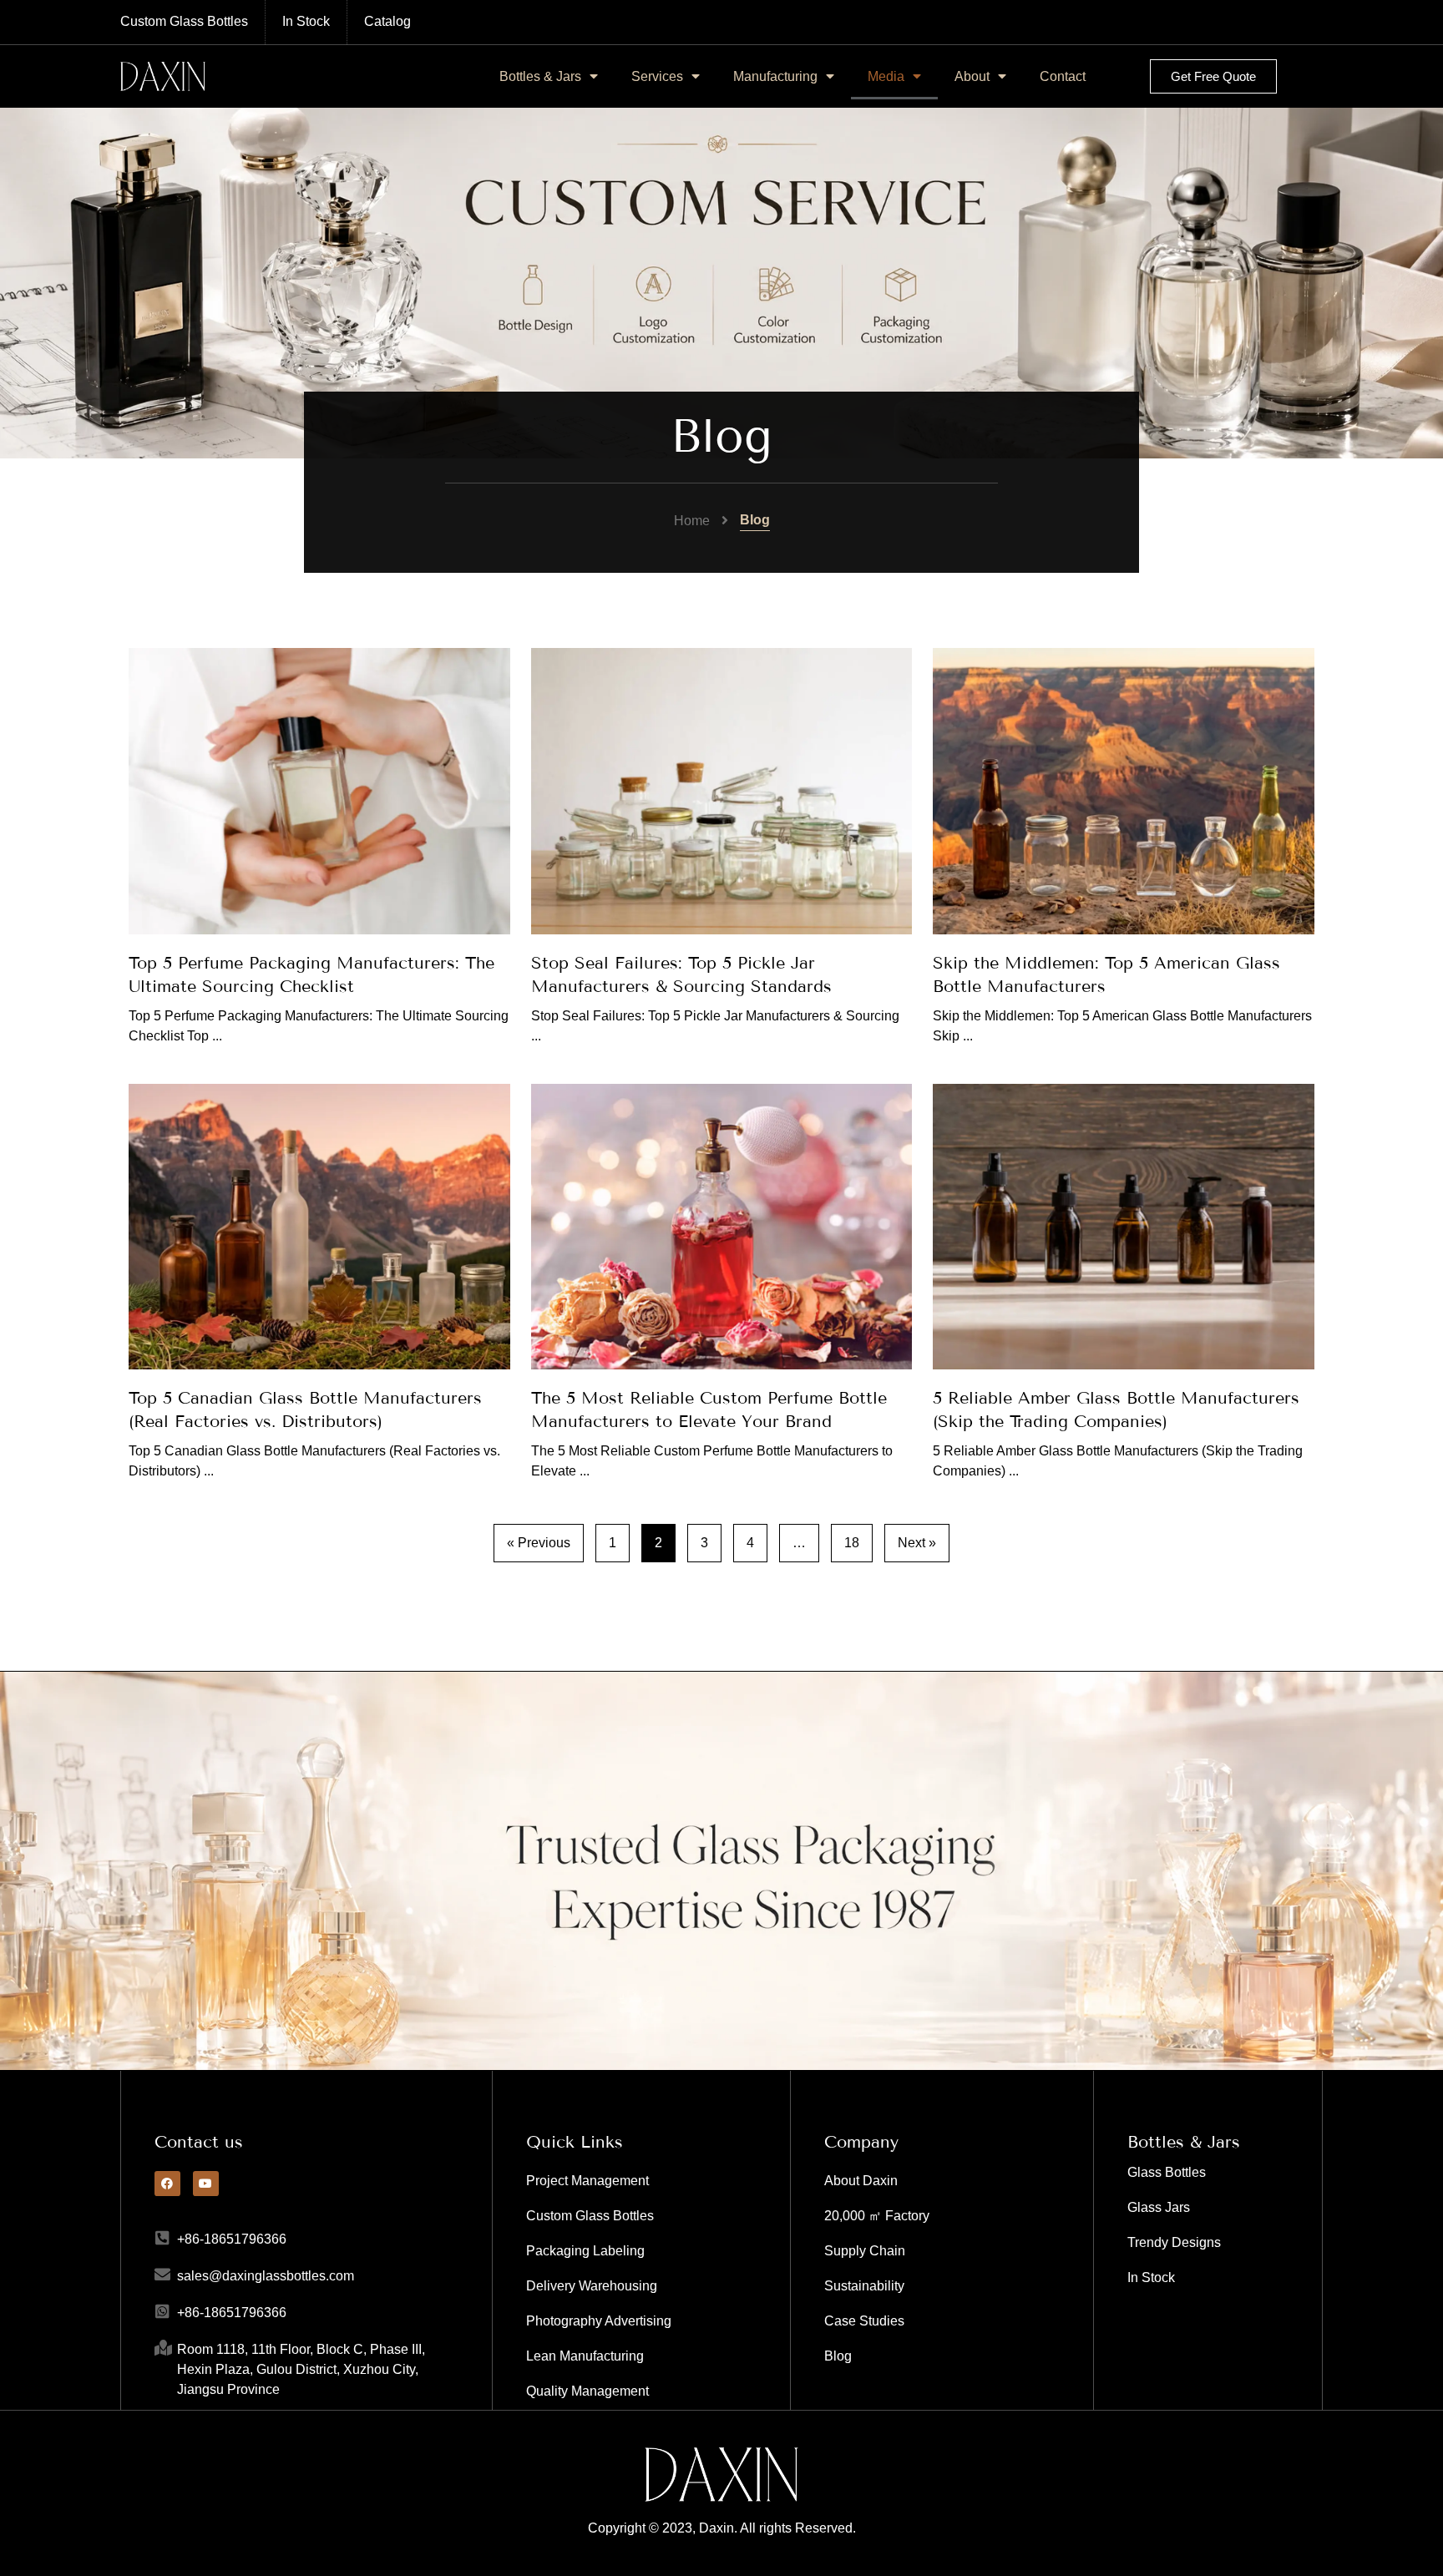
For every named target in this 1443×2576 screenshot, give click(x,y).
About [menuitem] (972, 76)
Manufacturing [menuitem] (775, 76)
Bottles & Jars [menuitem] (540, 76)
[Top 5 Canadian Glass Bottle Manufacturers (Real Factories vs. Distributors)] (319, 1227)
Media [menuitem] (886, 76)
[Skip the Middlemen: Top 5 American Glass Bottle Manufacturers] (1124, 791)
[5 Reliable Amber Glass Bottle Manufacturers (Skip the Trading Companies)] (1124, 1227)
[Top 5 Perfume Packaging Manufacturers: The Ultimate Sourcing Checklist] (319, 791)
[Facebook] (167, 2184)
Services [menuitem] (657, 76)
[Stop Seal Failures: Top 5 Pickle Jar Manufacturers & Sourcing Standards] (722, 791)
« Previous (539, 1543)
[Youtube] (206, 2184)
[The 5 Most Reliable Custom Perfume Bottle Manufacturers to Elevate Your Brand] (722, 1227)
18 (852, 1543)
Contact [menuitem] (1063, 76)
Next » (917, 1543)
